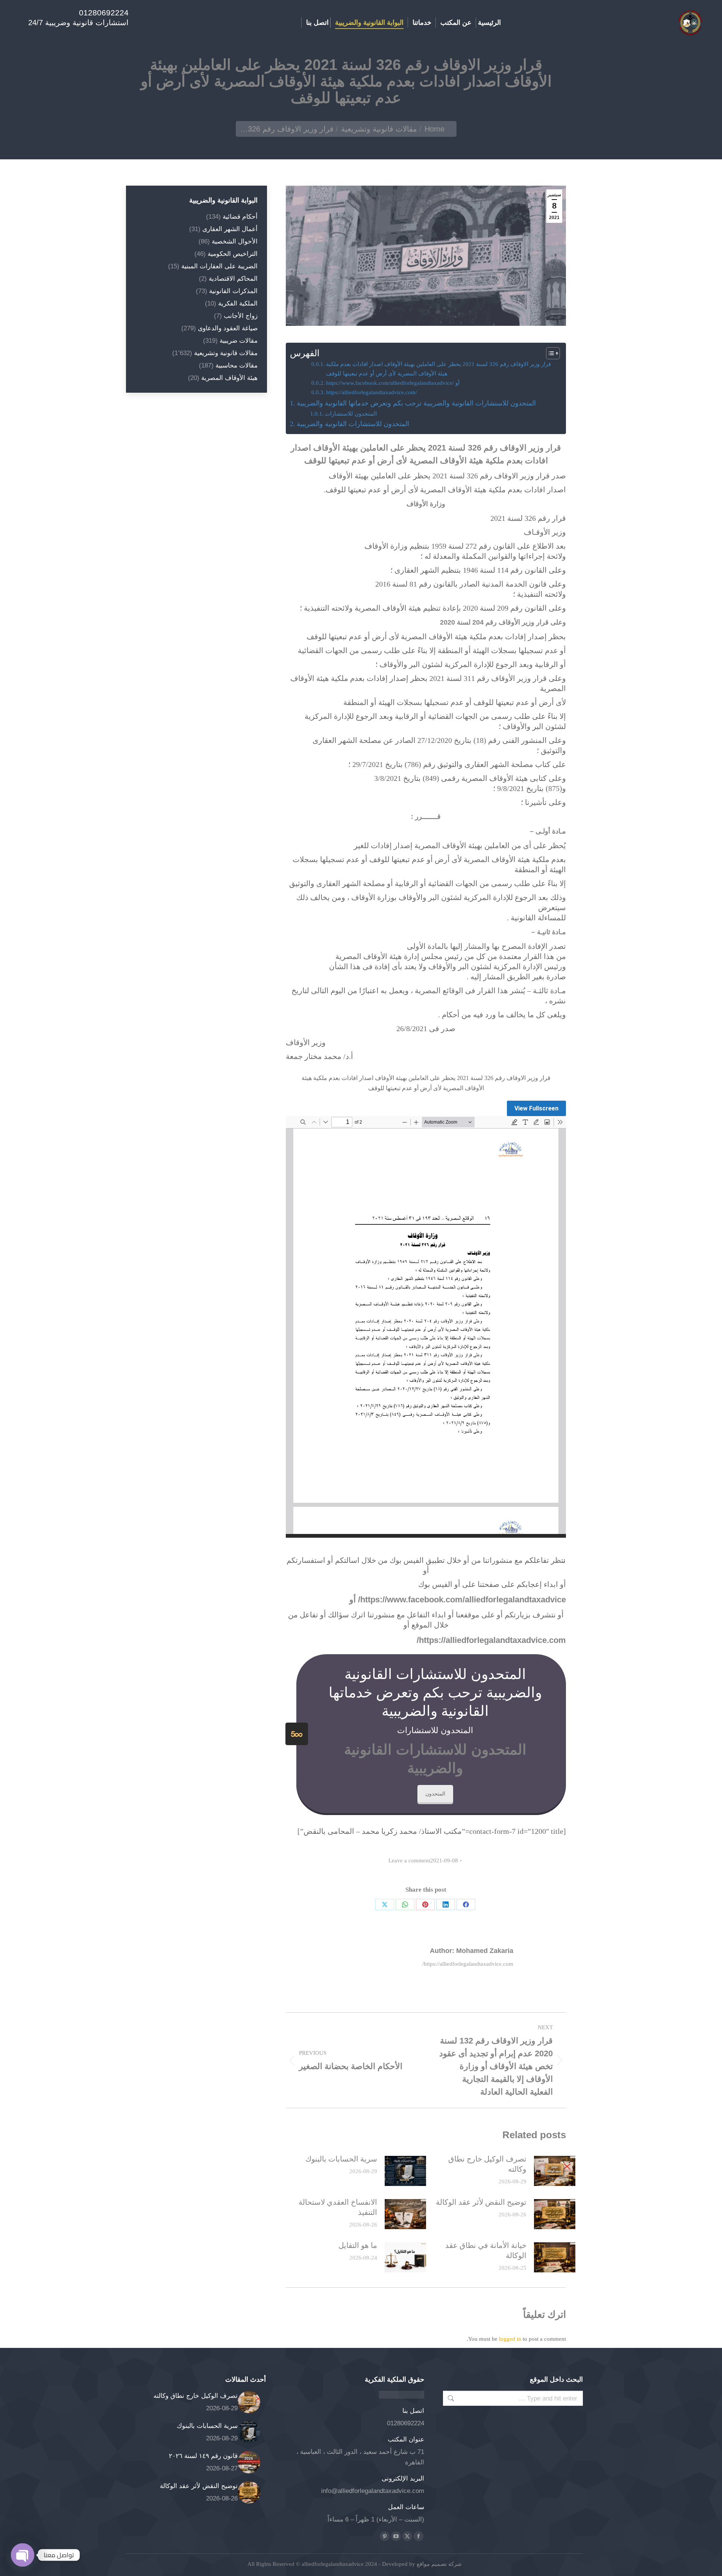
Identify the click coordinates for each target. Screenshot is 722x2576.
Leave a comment (409, 1861)
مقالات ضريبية (239, 341)
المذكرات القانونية (233, 291)
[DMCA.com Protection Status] (402, 2397)
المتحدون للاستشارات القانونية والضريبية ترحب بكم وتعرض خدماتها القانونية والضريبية (416, 403)
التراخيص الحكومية (233, 254)
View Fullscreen (536, 1108)
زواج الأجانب (241, 316)
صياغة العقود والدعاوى (228, 328)
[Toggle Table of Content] (549, 353)
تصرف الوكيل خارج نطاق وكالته (487, 2164)
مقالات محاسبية (237, 365)
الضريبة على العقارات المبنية (219, 266)
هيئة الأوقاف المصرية (229, 378)
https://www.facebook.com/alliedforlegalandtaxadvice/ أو (393, 383)
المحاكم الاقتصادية (233, 279)
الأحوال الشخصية (235, 241)
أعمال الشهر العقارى (230, 229)
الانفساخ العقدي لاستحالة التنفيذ (338, 2207)
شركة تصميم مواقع (438, 2564)
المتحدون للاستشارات (351, 414)
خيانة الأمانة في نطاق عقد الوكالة (486, 2250)
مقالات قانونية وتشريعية (226, 353)
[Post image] (555, 2171)
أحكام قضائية (240, 217)
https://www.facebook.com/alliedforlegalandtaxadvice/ (462, 1600)
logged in (510, 2339)
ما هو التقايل (358, 2245)
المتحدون (435, 1794)
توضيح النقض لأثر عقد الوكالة (481, 2202)
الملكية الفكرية (238, 303)
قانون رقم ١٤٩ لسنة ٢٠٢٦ (203, 2456)
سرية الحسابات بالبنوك (341, 2159)
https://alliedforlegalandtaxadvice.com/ (372, 392)
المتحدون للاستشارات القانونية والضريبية (353, 424)
